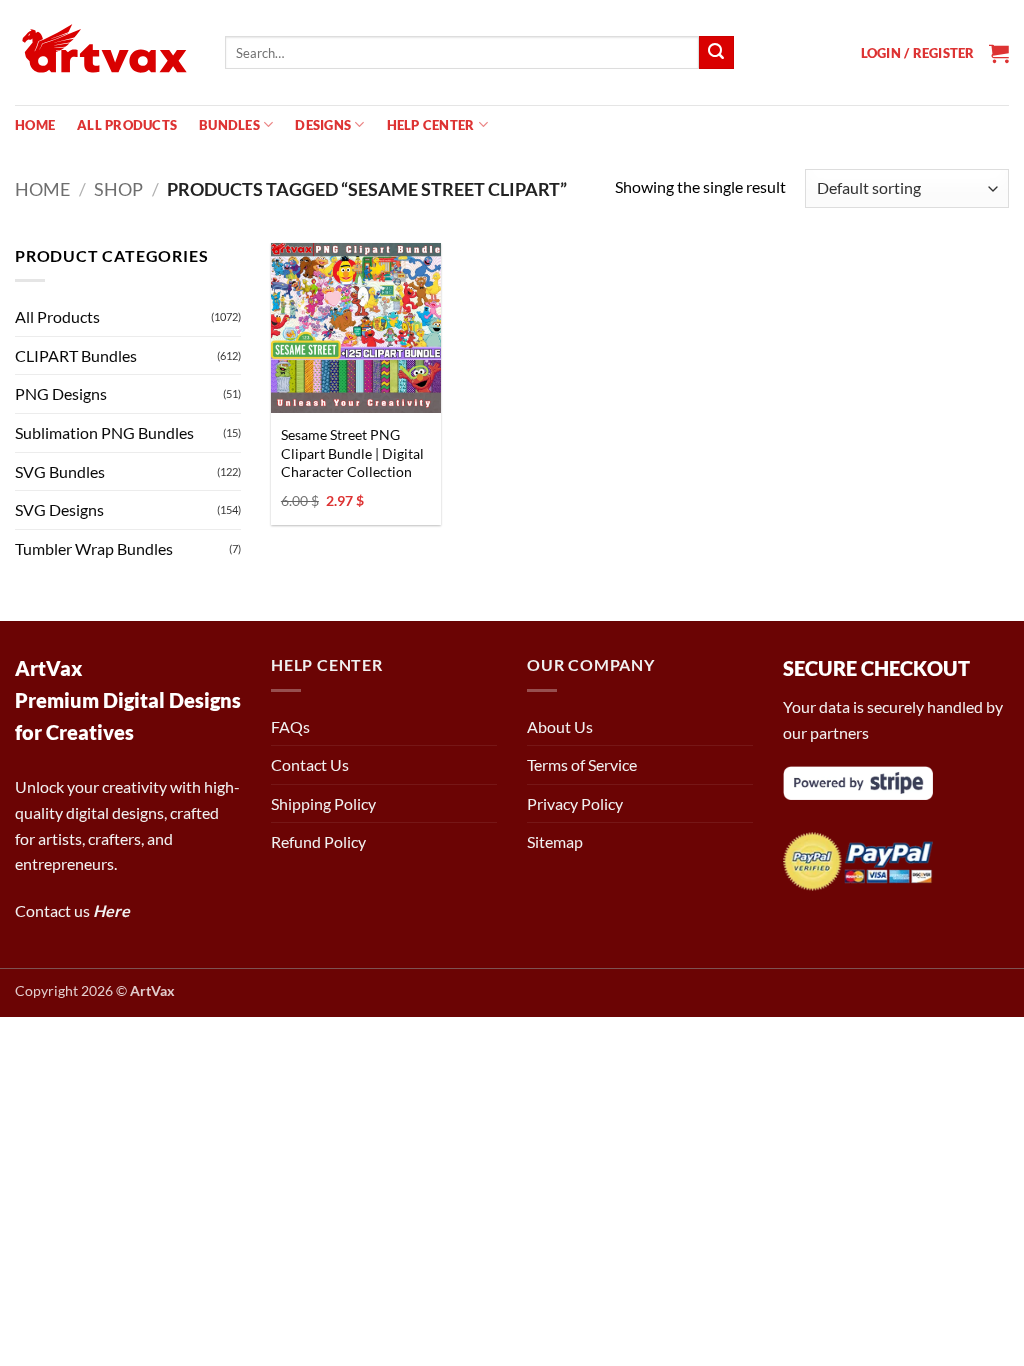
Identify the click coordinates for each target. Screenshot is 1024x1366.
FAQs (290, 726)
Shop (118, 189)
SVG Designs (59, 509)
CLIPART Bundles (76, 355)
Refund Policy (318, 841)
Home (35, 125)
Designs (323, 125)
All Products (127, 125)
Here (111, 910)
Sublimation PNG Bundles (104, 432)
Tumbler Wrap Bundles (94, 548)
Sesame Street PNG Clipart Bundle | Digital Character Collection (352, 453)
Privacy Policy (575, 803)
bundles (229, 125)
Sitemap (555, 841)
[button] (918, 53)
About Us (560, 726)
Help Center (431, 125)
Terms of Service (582, 764)
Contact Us (310, 764)
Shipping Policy (323, 803)
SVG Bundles (60, 471)
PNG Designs (61, 393)
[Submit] (716, 53)
